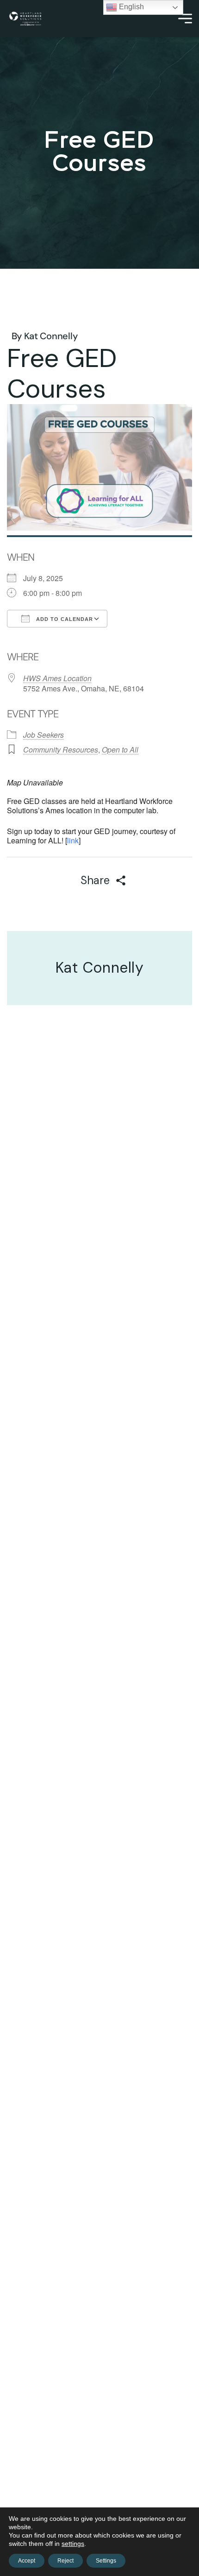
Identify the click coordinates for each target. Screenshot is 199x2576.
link (73, 840)
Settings (106, 2561)
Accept (27, 2561)
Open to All (120, 750)
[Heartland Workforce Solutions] (25, 19)
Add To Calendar (64, 619)
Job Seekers (44, 735)
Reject (65, 2561)
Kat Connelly (51, 336)
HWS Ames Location (57, 678)
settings (73, 2544)
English (131, 7)
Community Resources (61, 750)
